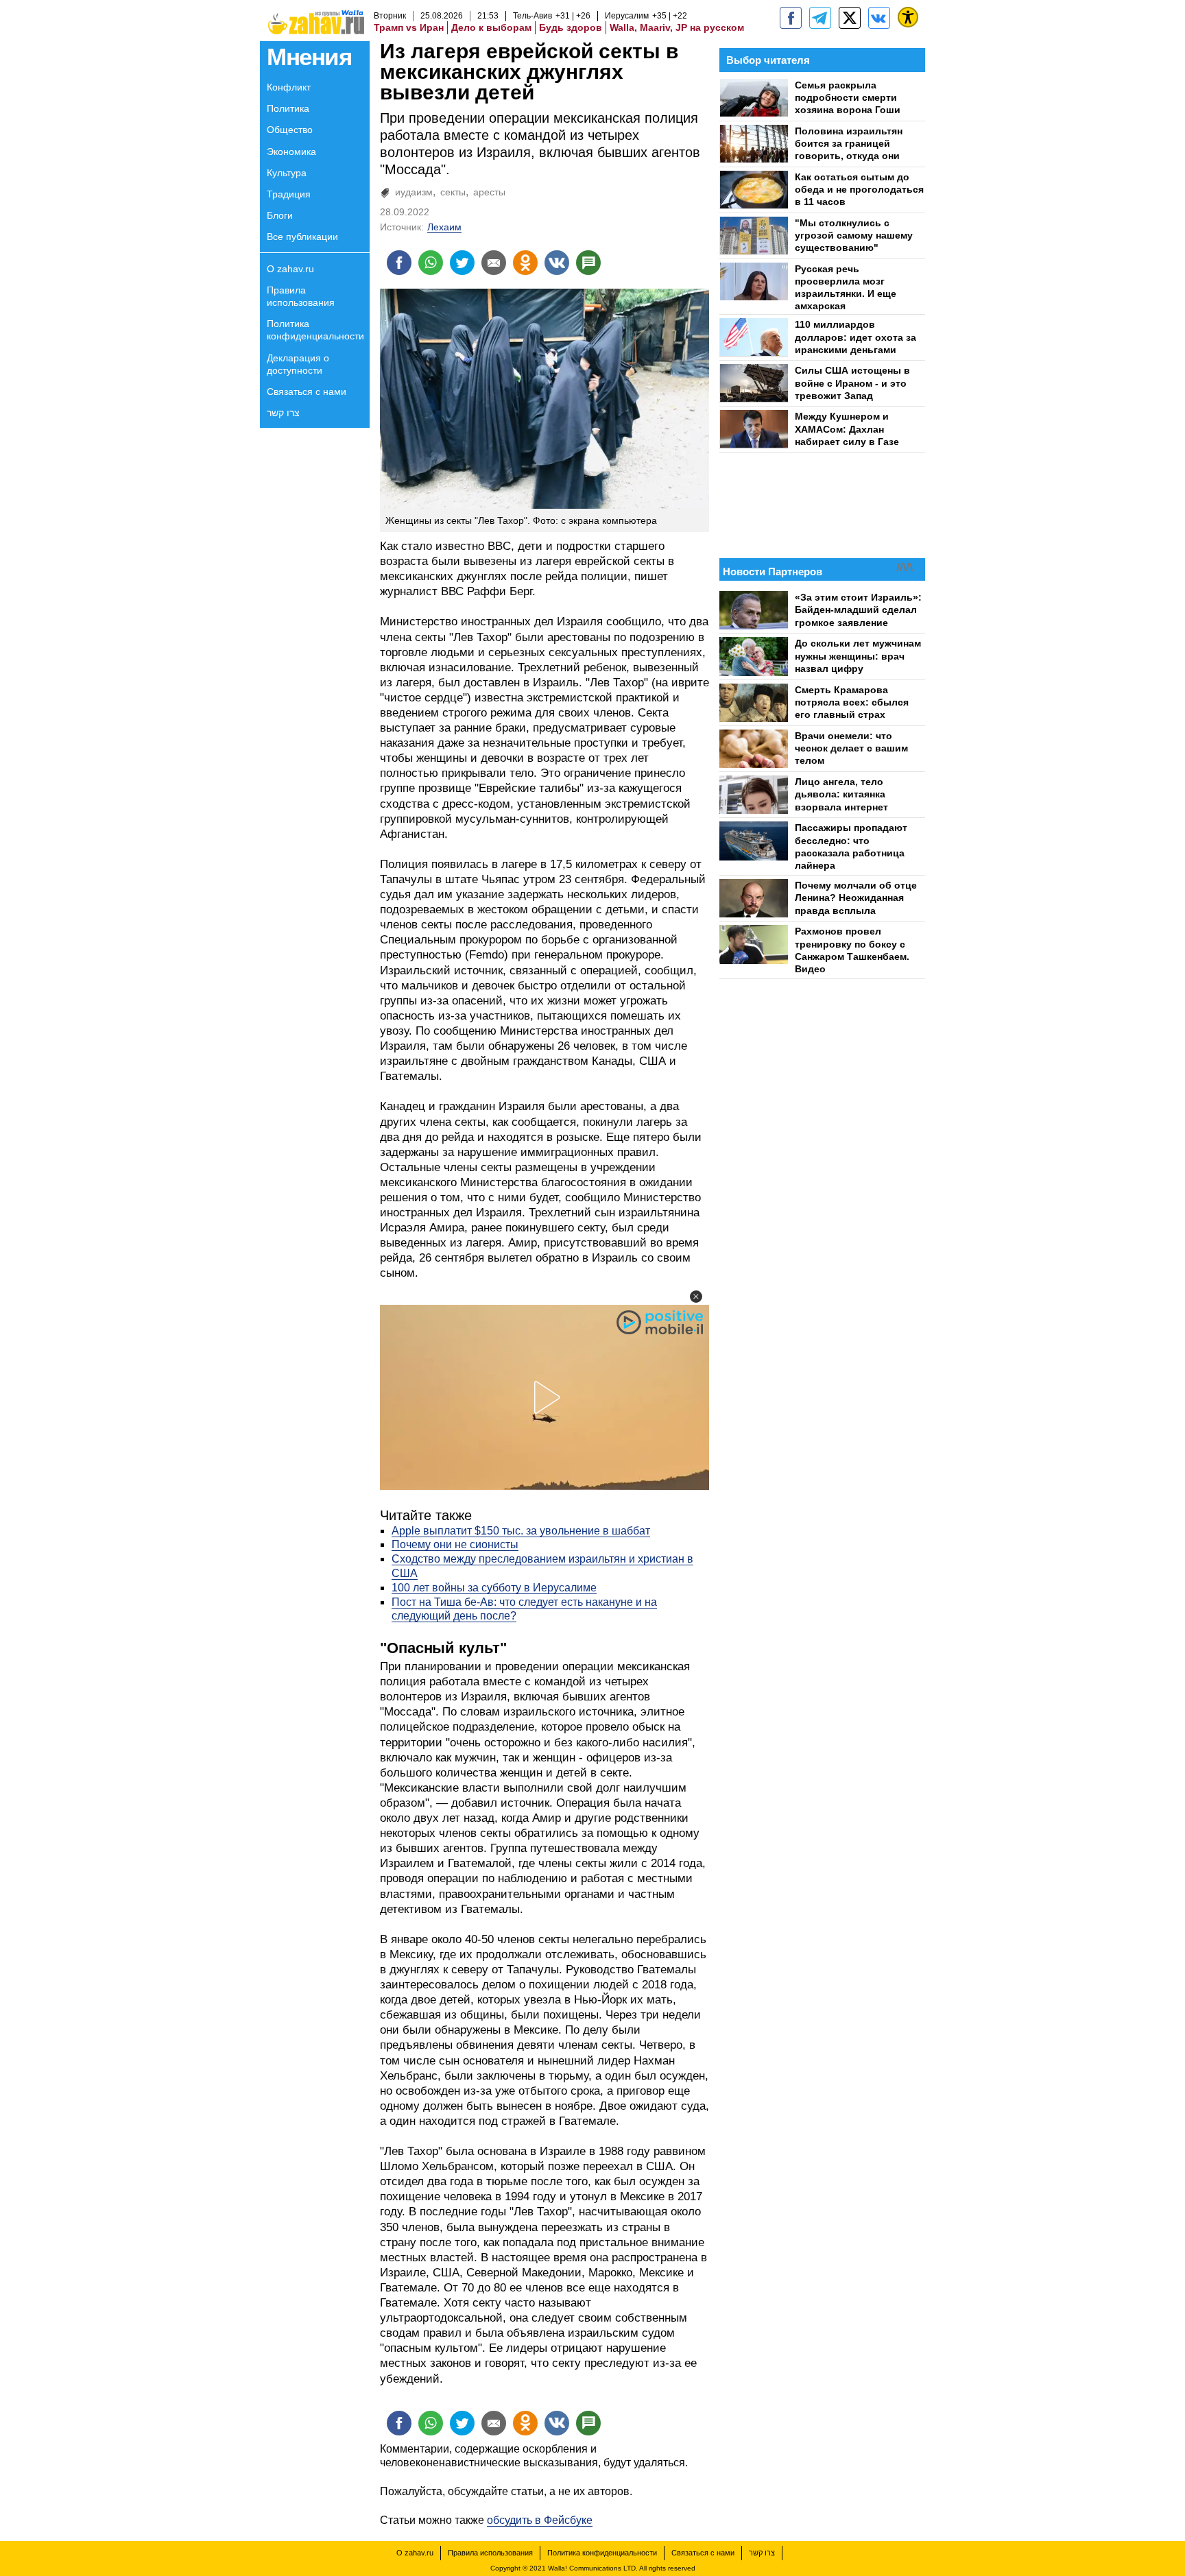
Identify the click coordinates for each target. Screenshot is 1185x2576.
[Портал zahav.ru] (879, 18)
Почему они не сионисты (455, 1544)
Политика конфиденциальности (315, 330)
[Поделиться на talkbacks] (588, 263)
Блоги (280, 215)
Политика (288, 108)
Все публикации (302, 237)
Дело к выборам (491, 27)
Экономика (291, 152)
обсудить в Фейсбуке (540, 2520)
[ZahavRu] (850, 18)
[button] (696, 1297)
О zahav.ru (290, 269)
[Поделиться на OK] (525, 263)
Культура (287, 173)
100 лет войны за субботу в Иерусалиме (494, 1588)
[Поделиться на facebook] (399, 263)
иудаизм (414, 192)
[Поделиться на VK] (557, 263)
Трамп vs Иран (409, 27)
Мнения (309, 57)
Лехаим (444, 227)
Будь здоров (571, 27)
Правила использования (301, 296)
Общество (290, 130)
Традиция (289, 194)
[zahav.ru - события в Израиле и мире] (820, 18)
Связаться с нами (307, 392)
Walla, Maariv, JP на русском (677, 27)
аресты (489, 192)
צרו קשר (283, 413)
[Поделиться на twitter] (462, 263)
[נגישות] (908, 17)
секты (453, 192)
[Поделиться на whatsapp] (431, 263)
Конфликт (289, 87)
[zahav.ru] (791, 18)
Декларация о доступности (298, 364)
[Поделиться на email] (494, 263)
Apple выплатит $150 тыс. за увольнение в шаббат (521, 1531)
